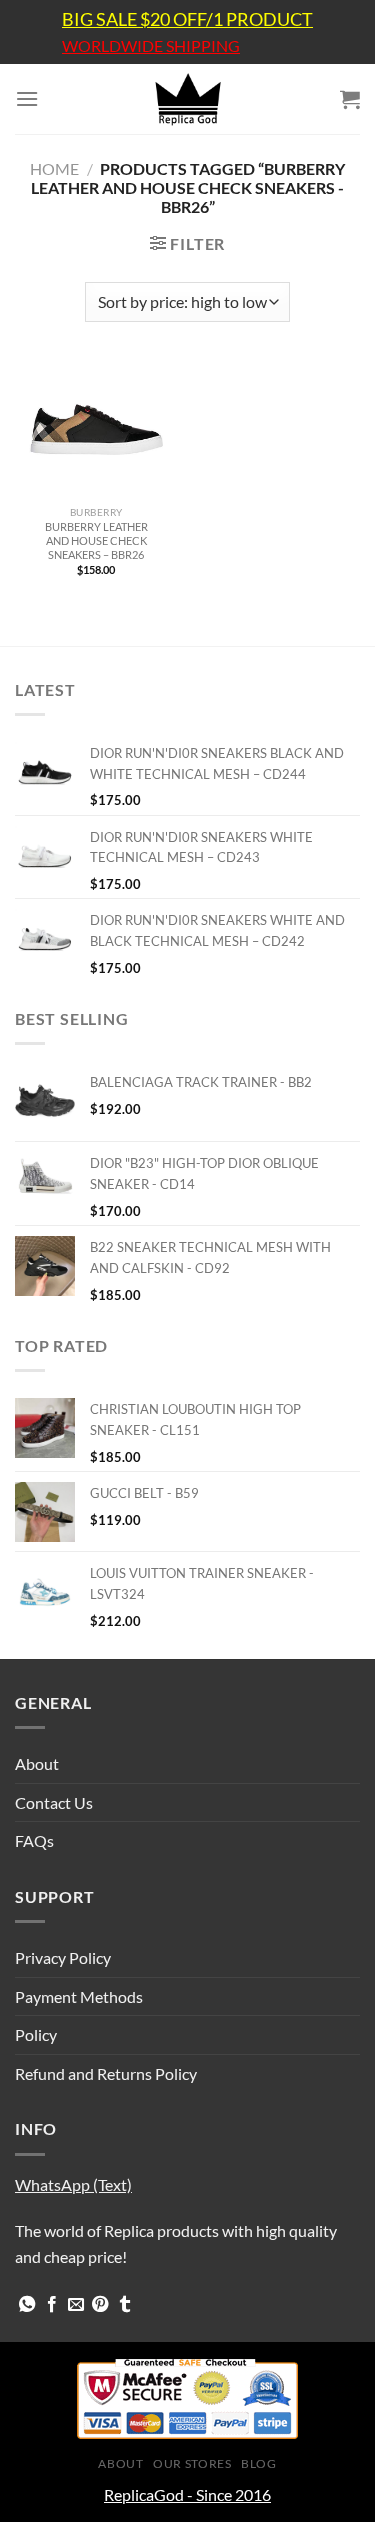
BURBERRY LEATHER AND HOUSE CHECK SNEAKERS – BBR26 (96, 540)
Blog (258, 2463)
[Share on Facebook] (52, 2305)
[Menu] (27, 98)
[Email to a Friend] (76, 2305)
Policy (36, 2034)
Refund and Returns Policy (106, 2073)
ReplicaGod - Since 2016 (187, 2494)
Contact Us (54, 1802)
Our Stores (192, 2463)
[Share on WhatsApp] (27, 2305)
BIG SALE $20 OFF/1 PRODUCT (187, 19)
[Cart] (350, 99)
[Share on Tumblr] (125, 2305)
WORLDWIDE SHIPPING (151, 46)
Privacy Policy (63, 1957)
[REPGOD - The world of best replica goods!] (188, 99)
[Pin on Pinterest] (100, 2305)
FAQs (34, 1840)
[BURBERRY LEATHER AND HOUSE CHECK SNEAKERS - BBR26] (96, 429)
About (37, 1763)
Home (54, 168)
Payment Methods (79, 1996)
